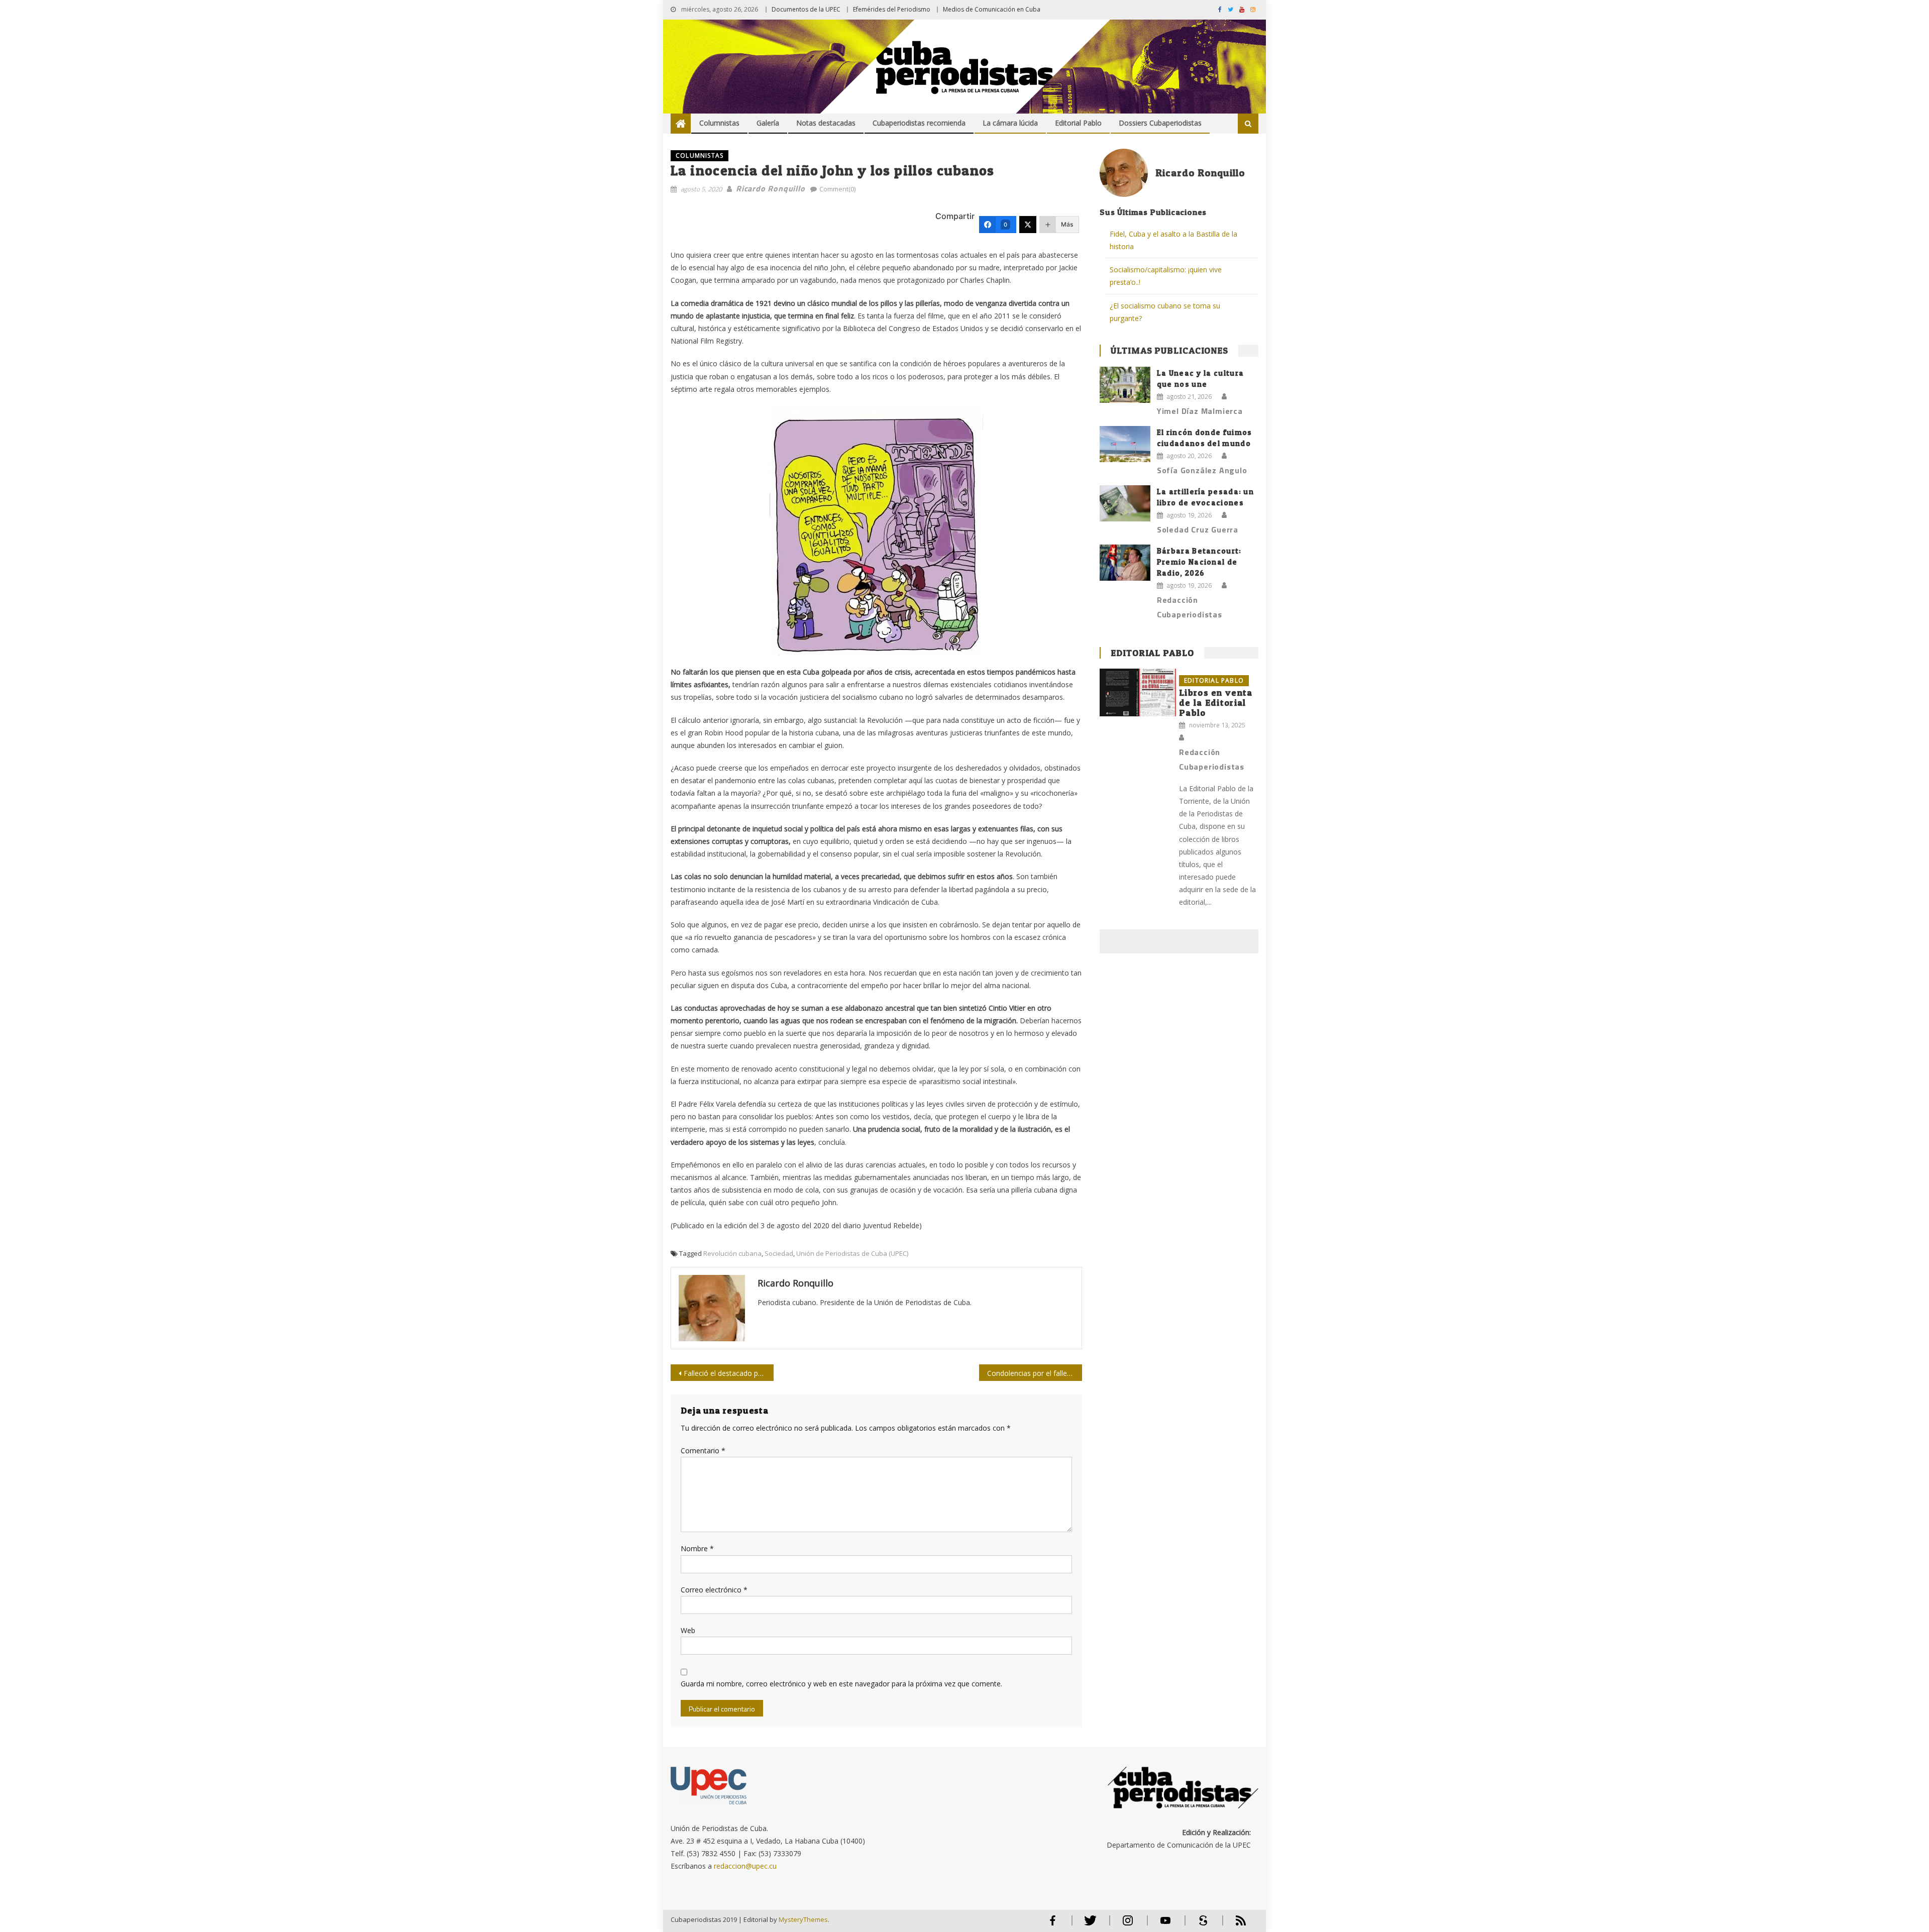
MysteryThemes (803, 1919)
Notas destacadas (826, 123)
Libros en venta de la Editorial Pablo (1216, 703)
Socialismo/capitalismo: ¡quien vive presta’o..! (1166, 276)
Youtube (1165, 1925)
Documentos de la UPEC (806, 9)
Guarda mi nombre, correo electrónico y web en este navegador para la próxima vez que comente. (841, 1684)
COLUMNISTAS (700, 155)
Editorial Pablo (1078, 123)
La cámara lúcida (1010, 123)
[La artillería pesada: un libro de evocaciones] (1125, 503)
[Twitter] (1028, 225)
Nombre (697, 1548)
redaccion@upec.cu (745, 1866)
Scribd (1200, 1925)
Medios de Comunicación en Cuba (992, 9)
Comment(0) (837, 189)
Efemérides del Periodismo (892, 9)
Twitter (1088, 1925)
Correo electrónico (714, 1590)
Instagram (1128, 1925)
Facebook (1052, 1925)
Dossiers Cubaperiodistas (1160, 123)
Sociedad (779, 1253)
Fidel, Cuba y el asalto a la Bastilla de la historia (1173, 240)
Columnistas (719, 123)
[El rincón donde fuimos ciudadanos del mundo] (1125, 444)
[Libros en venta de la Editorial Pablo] (1138, 692)
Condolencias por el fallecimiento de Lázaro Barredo (1035, 1373)
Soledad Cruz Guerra (1198, 529)
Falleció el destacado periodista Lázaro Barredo (729, 1373)
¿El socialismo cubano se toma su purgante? (1165, 312)
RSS (1234, 1925)
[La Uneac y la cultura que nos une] (1125, 385)
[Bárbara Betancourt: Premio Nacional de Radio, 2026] (1125, 563)
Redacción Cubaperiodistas (1190, 607)
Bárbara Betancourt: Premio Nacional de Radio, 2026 (1199, 562)
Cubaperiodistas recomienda (919, 123)
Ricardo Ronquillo (771, 188)
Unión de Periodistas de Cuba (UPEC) (852, 1253)
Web (688, 1630)
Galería (768, 123)
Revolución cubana (732, 1253)
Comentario (703, 1451)
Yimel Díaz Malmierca (1200, 411)
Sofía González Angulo (1202, 470)
